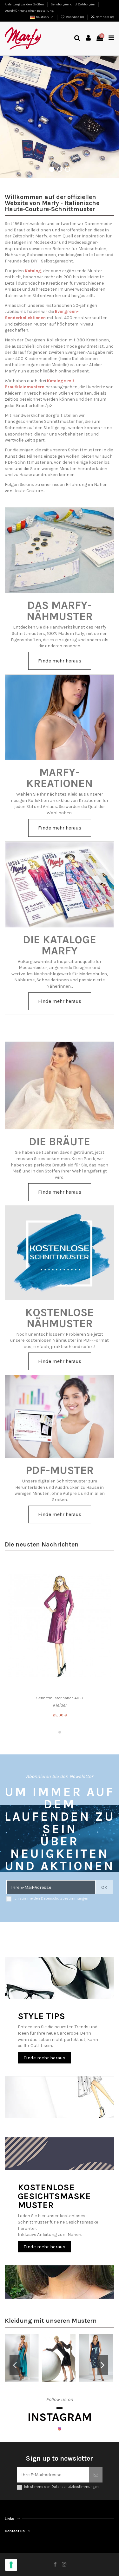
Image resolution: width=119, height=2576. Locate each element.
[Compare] (107, 1579)
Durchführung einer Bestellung (29, 11)
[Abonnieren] (96, 2475)
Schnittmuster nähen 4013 (60, 1698)
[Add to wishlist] (107, 1568)
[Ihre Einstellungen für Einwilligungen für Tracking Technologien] (11, 2565)
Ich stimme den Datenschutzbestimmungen (51, 1898)
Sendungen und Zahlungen (73, 4)
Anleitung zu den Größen (25, 4)
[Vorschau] (107, 1591)
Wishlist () (75, 17)
